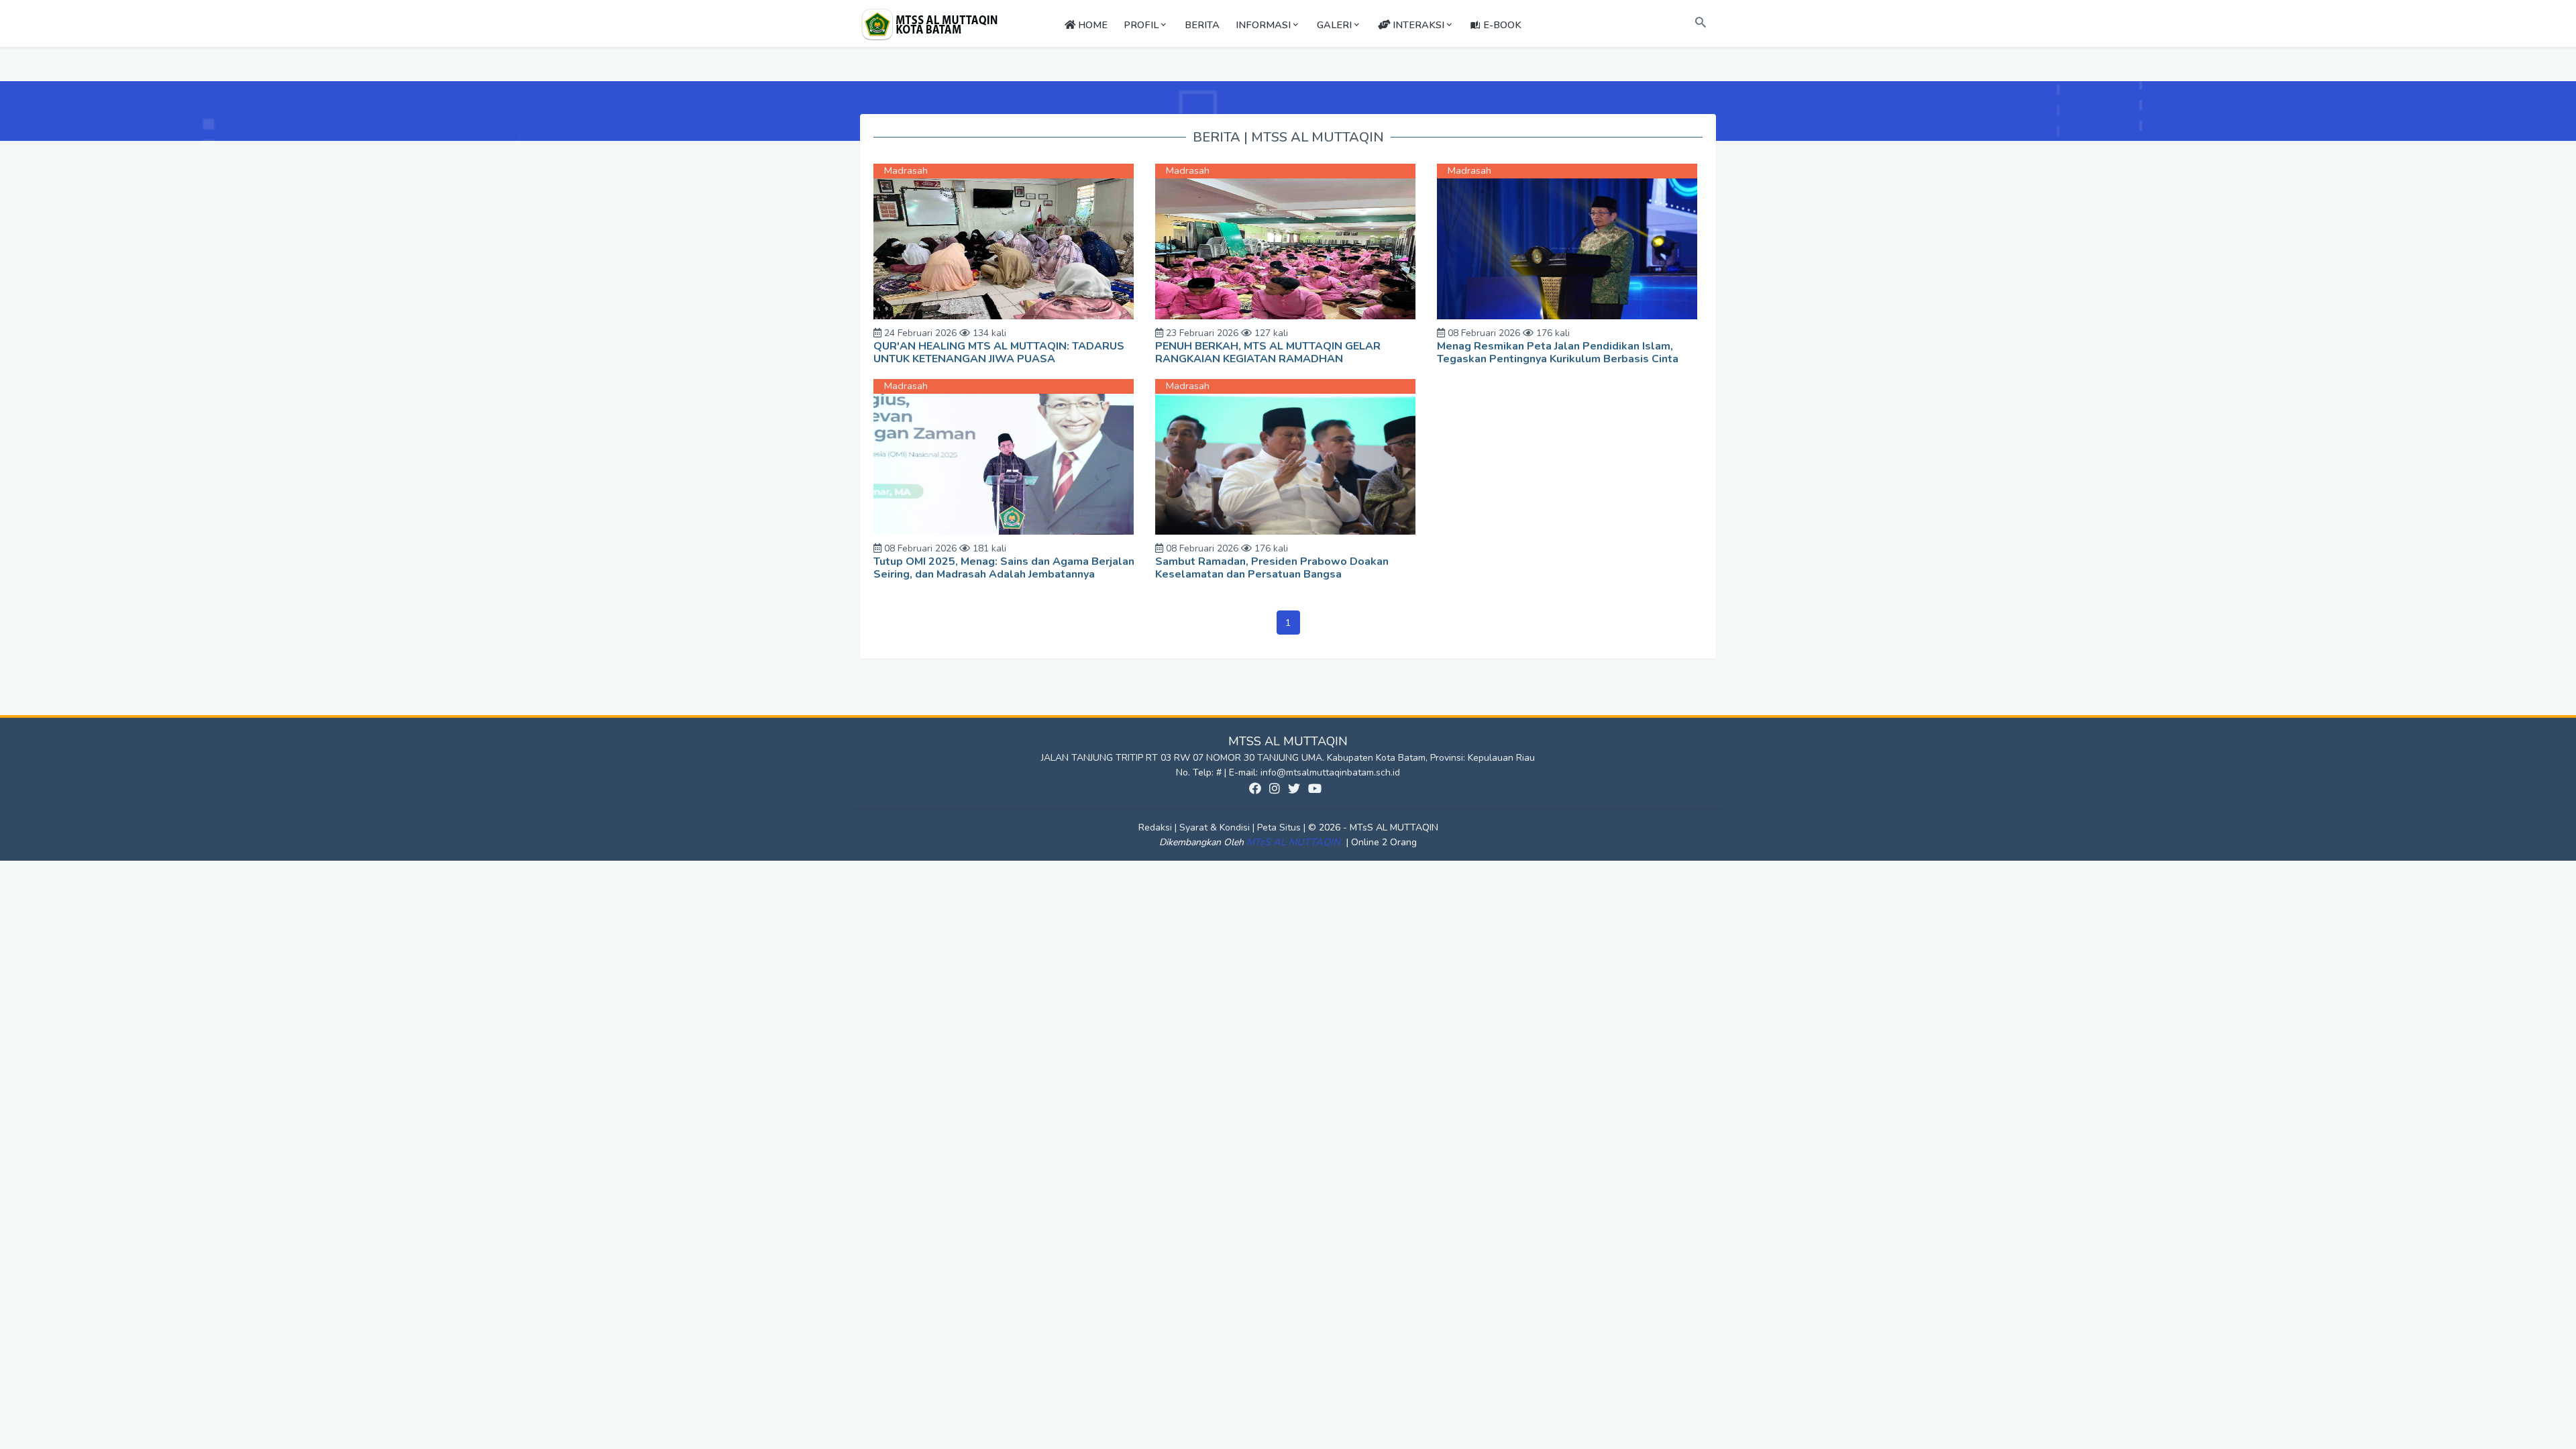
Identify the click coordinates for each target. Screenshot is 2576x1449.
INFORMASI (1263, 25)
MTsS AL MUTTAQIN (1295, 842)
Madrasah (906, 170)
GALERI (1334, 25)
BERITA (1202, 25)
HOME (1091, 25)
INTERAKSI (1417, 25)
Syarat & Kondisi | (1218, 827)
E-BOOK (1501, 25)
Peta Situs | (1283, 827)
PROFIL (1141, 25)
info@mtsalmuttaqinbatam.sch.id (1330, 772)
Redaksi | (1159, 827)
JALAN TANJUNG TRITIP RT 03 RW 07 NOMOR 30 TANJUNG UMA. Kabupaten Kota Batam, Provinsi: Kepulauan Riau (1288, 758)
